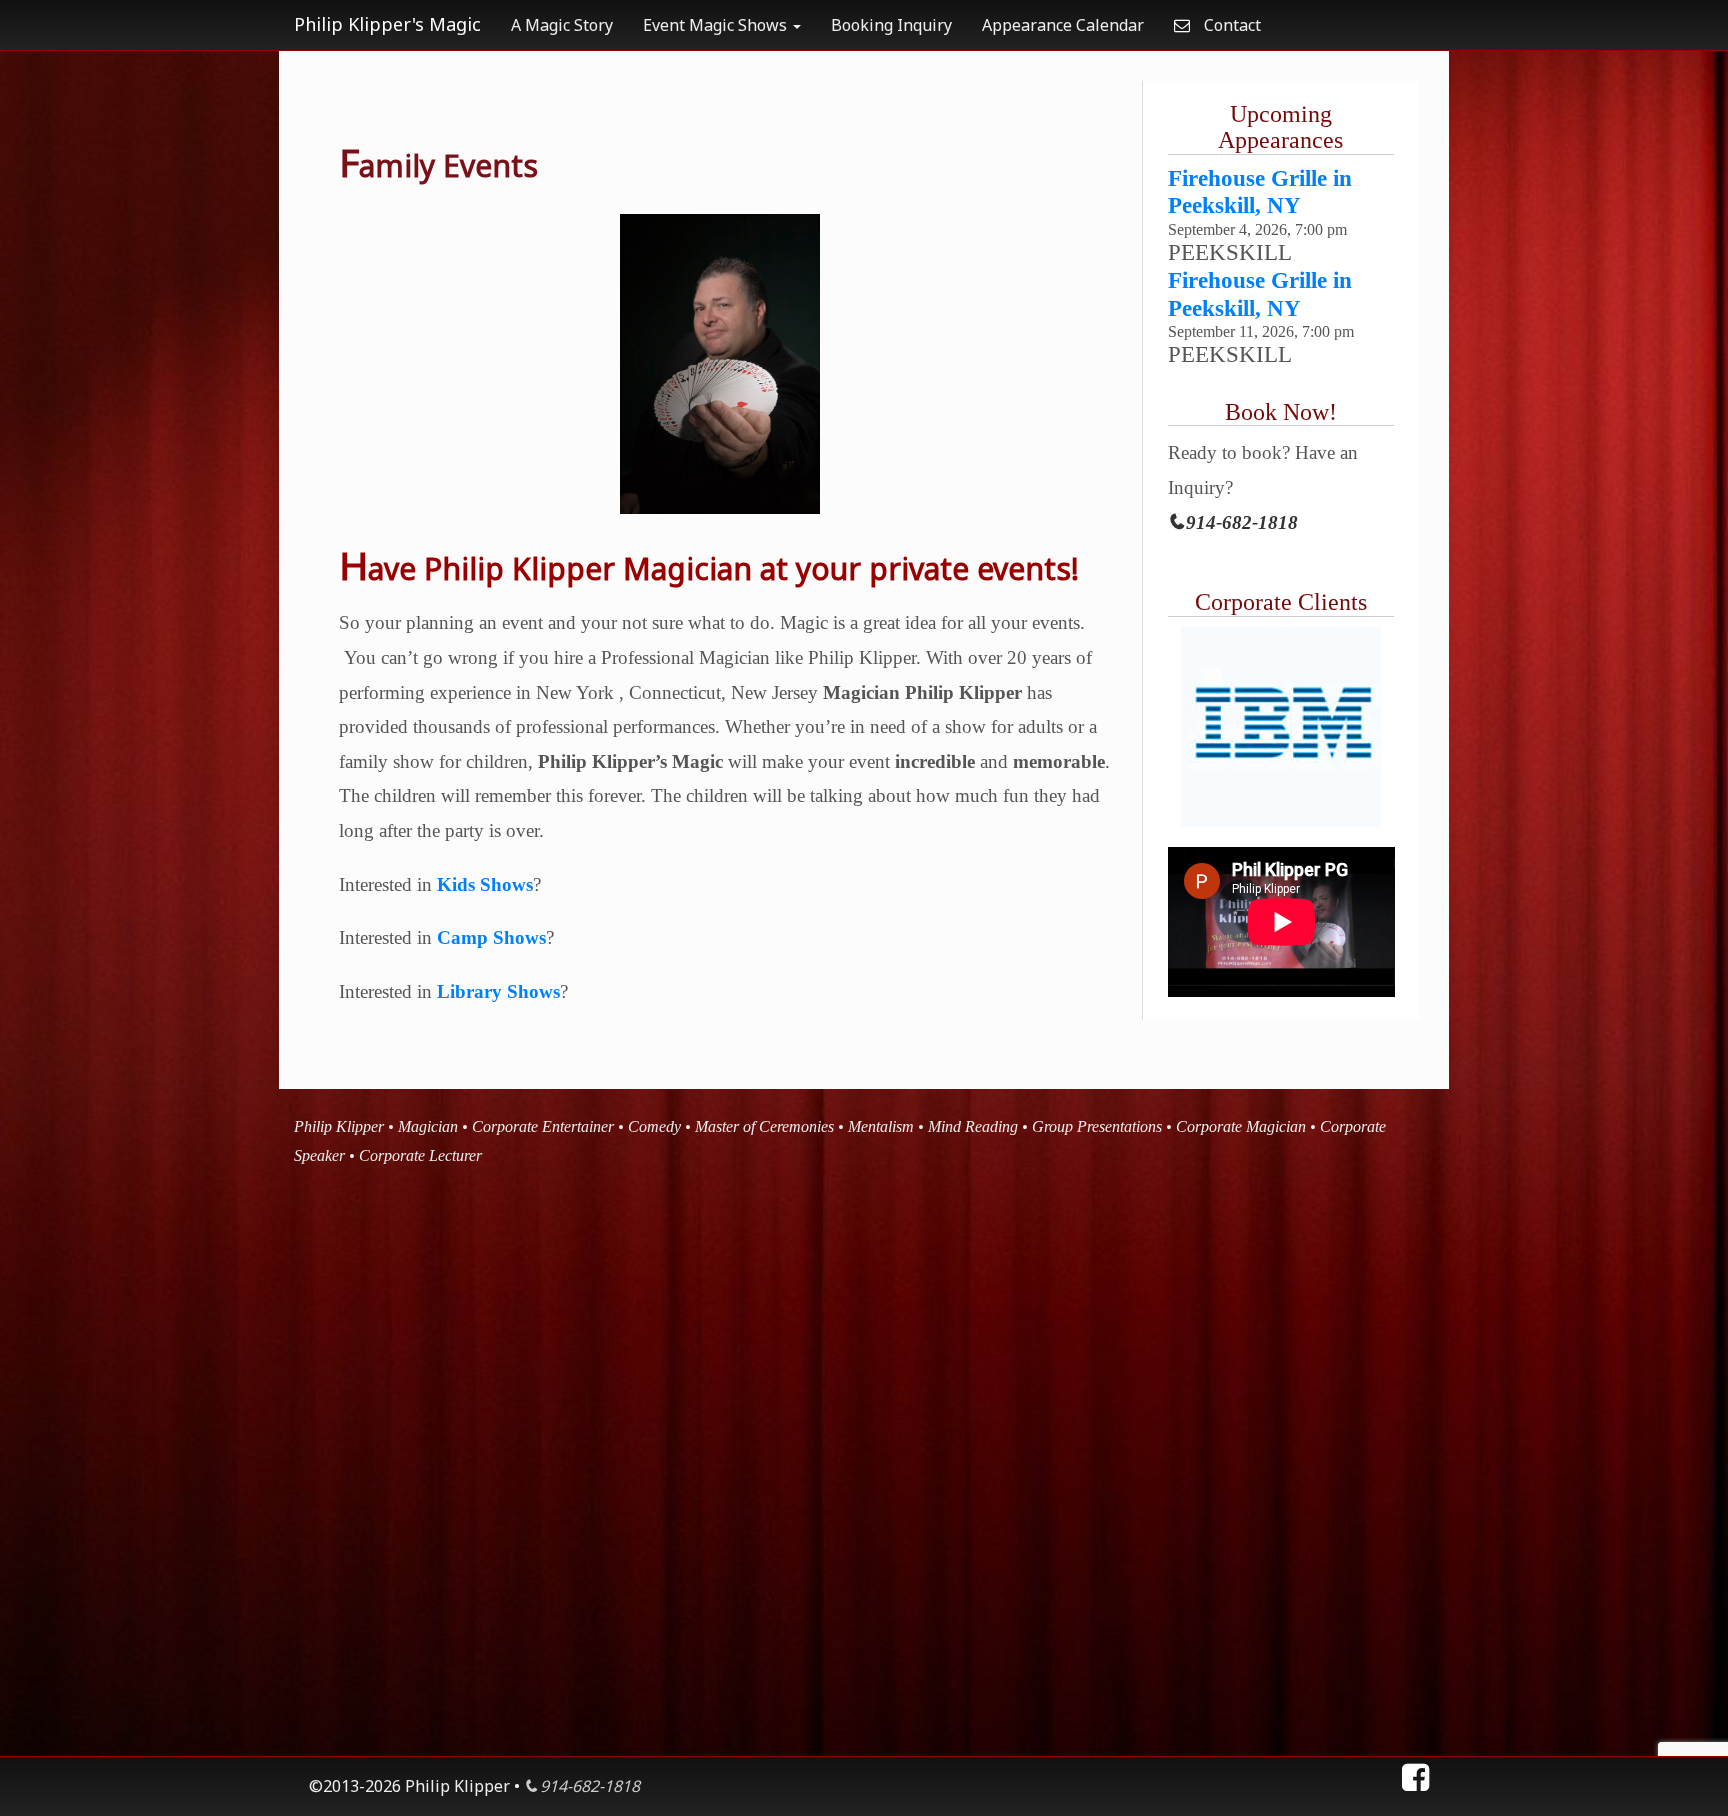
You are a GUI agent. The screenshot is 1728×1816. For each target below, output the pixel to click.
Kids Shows (485, 884)
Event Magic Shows (717, 25)
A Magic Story (562, 25)
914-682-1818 (1242, 522)
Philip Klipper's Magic (387, 24)
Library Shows (498, 991)
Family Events (438, 165)
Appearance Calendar (1063, 25)
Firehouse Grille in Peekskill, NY (1260, 192)
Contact (1230, 25)
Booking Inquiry (891, 25)
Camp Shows (491, 937)
